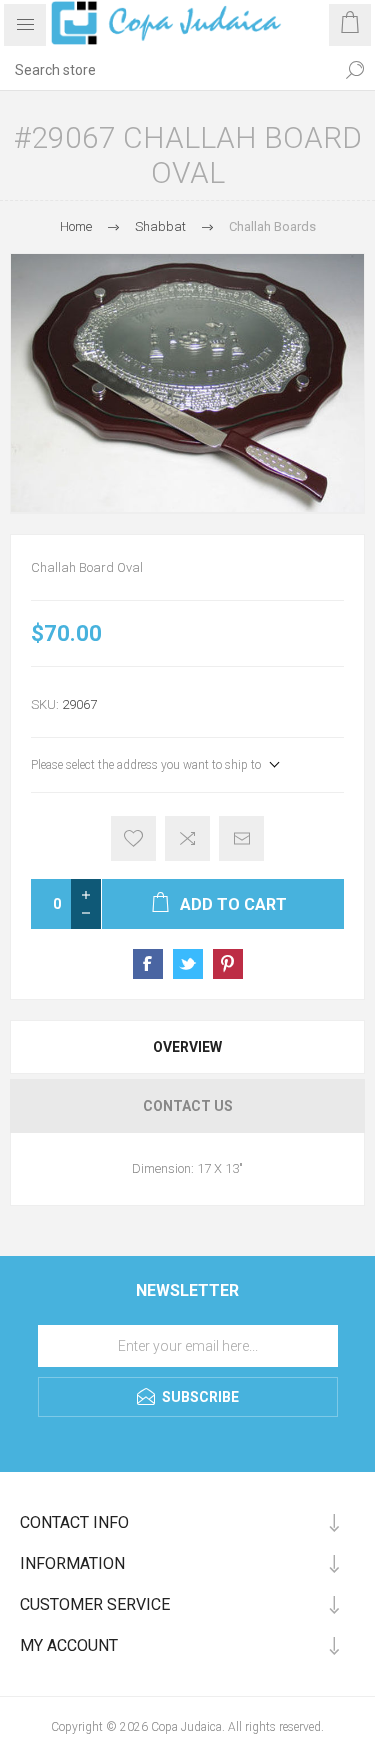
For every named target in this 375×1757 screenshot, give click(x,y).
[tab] (187, 1047)
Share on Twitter (188, 964)
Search (355, 70)
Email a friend (241, 838)
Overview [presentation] (187, 1047)
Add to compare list (187, 838)
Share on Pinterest (228, 964)
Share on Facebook (148, 964)
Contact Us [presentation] (188, 1106)
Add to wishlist (133, 838)
